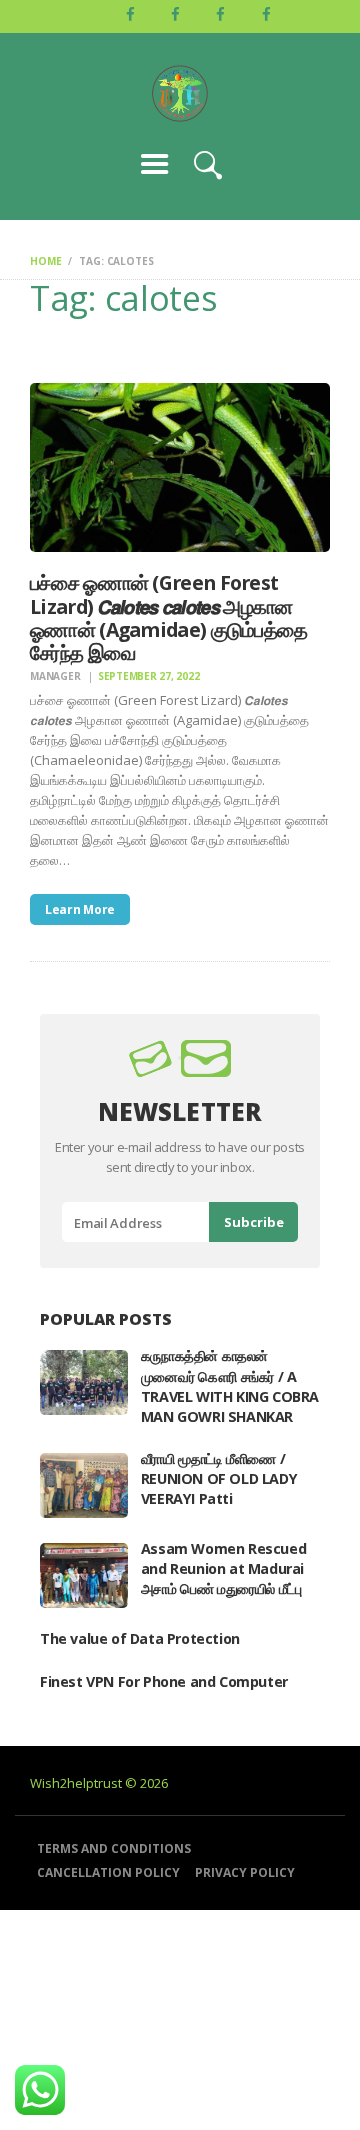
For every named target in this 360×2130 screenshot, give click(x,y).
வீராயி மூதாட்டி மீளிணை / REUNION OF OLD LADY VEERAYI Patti (219, 1478)
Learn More (80, 909)
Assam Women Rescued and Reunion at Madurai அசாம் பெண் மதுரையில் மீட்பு (223, 1568)
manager (56, 676)
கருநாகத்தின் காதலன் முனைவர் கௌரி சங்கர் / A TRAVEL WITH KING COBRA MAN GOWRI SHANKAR (230, 1385)
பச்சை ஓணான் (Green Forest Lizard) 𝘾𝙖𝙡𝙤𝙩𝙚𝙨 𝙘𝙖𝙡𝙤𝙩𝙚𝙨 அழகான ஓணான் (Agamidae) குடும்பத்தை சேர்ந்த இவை (168, 618)
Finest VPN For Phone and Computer (164, 1681)
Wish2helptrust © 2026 (99, 1783)
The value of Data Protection (140, 1638)
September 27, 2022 (149, 676)
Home (45, 261)
